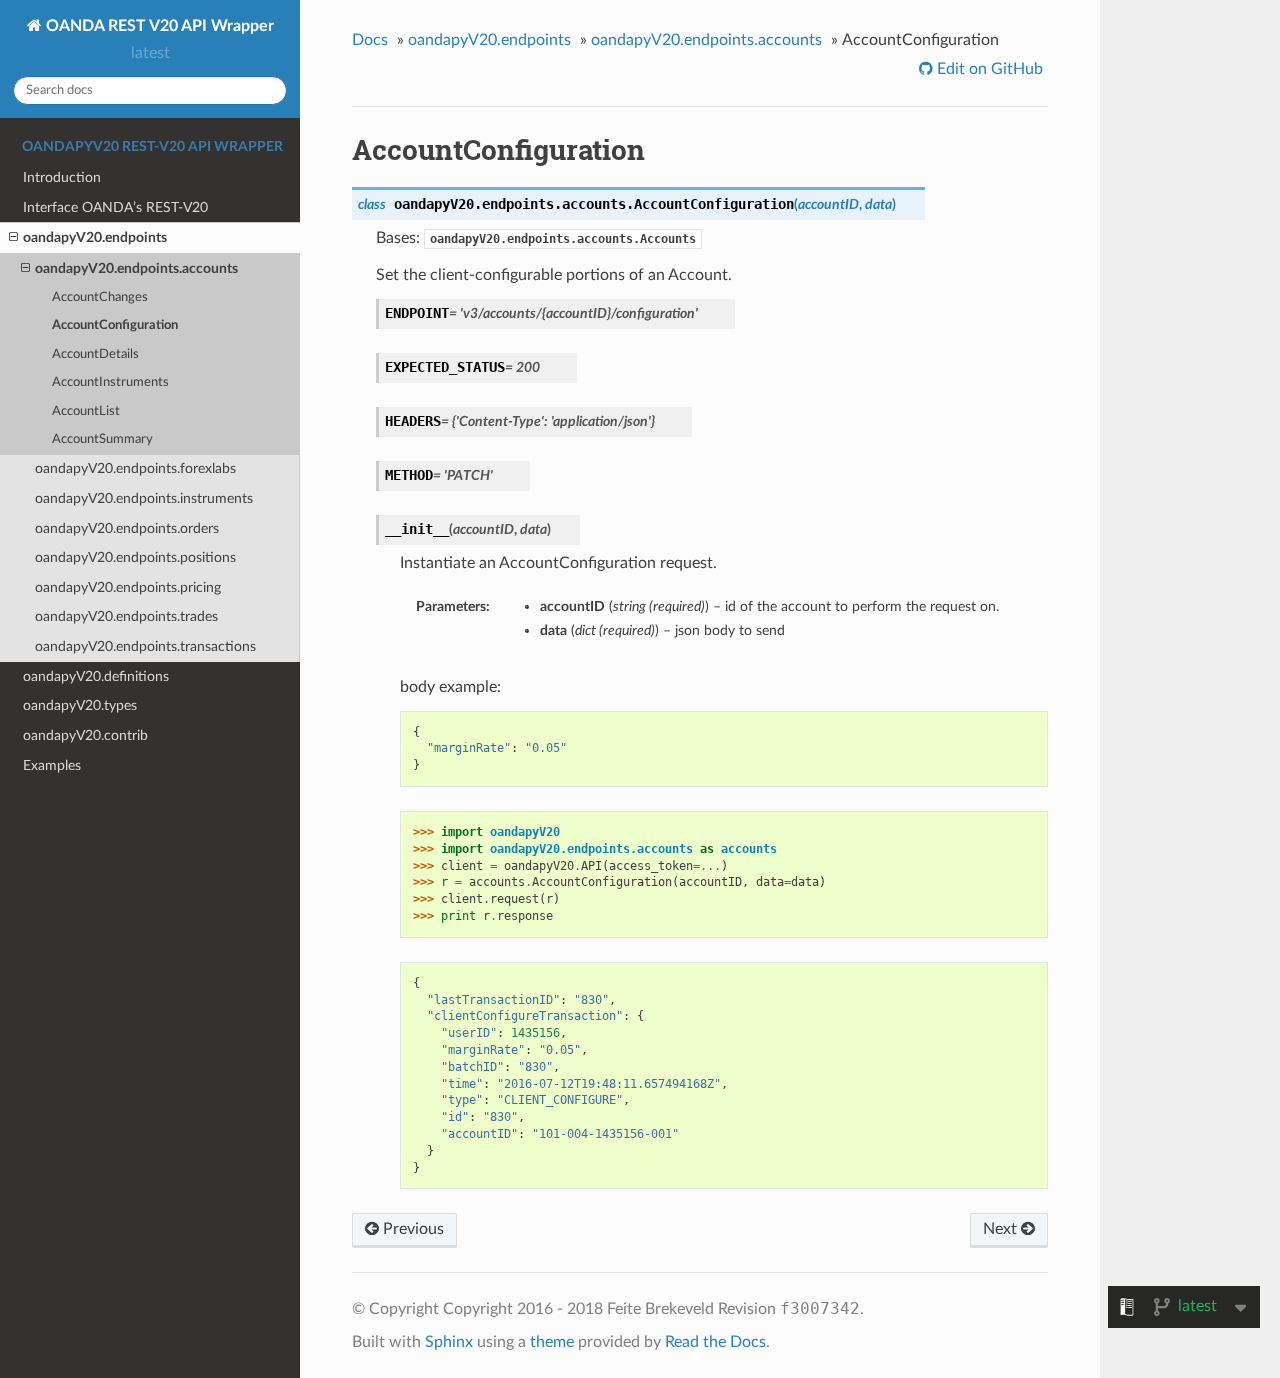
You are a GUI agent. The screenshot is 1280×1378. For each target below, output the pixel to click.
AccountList (86, 411)
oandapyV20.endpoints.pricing (128, 587)
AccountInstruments (110, 382)
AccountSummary (102, 439)
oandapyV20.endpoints (95, 237)
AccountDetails (95, 354)
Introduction (62, 177)
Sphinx (449, 1342)
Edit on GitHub (988, 69)
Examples (52, 765)
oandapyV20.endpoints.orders (127, 528)
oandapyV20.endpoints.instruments (144, 498)
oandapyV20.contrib (85, 735)
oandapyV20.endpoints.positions (135, 557)
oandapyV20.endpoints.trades (126, 616)
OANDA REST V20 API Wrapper (158, 26)
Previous (411, 1229)
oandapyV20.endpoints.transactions (145, 646)
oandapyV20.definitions (96, 676)
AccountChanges (100, 297)
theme (552, 1342)
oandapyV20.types (80, 705)
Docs (370, 40)
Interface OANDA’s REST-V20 (115, 207)
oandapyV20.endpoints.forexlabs (135, 468)
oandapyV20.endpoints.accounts (136, 268)
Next (1002, 1229)
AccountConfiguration (115, 325)
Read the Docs (715, 1342)
